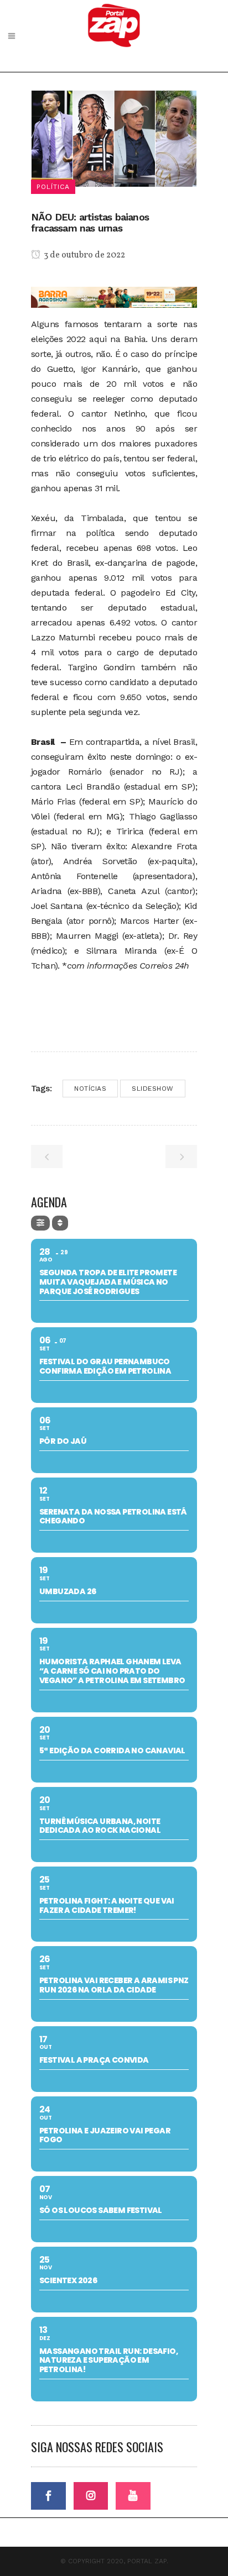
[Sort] (60, 1223)
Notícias (90, 1089)
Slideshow (153, 1089)
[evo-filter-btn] (40, 1223)
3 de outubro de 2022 (84, 255)
